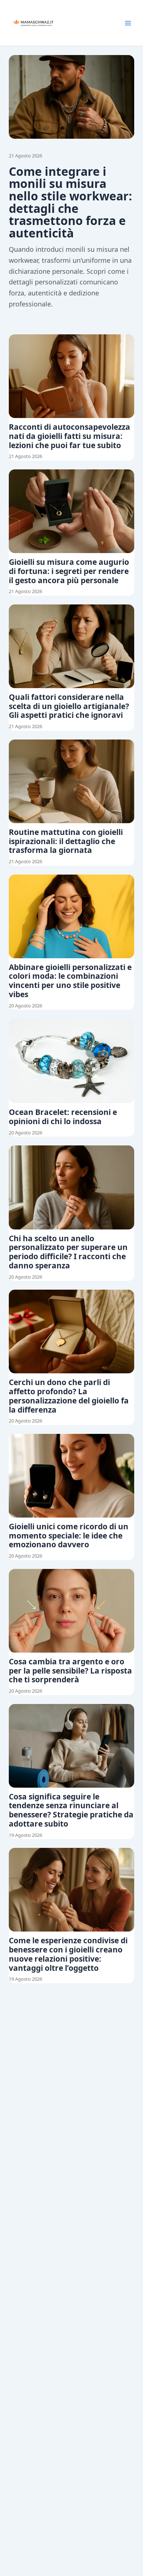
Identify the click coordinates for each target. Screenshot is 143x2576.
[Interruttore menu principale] (128, 23)
